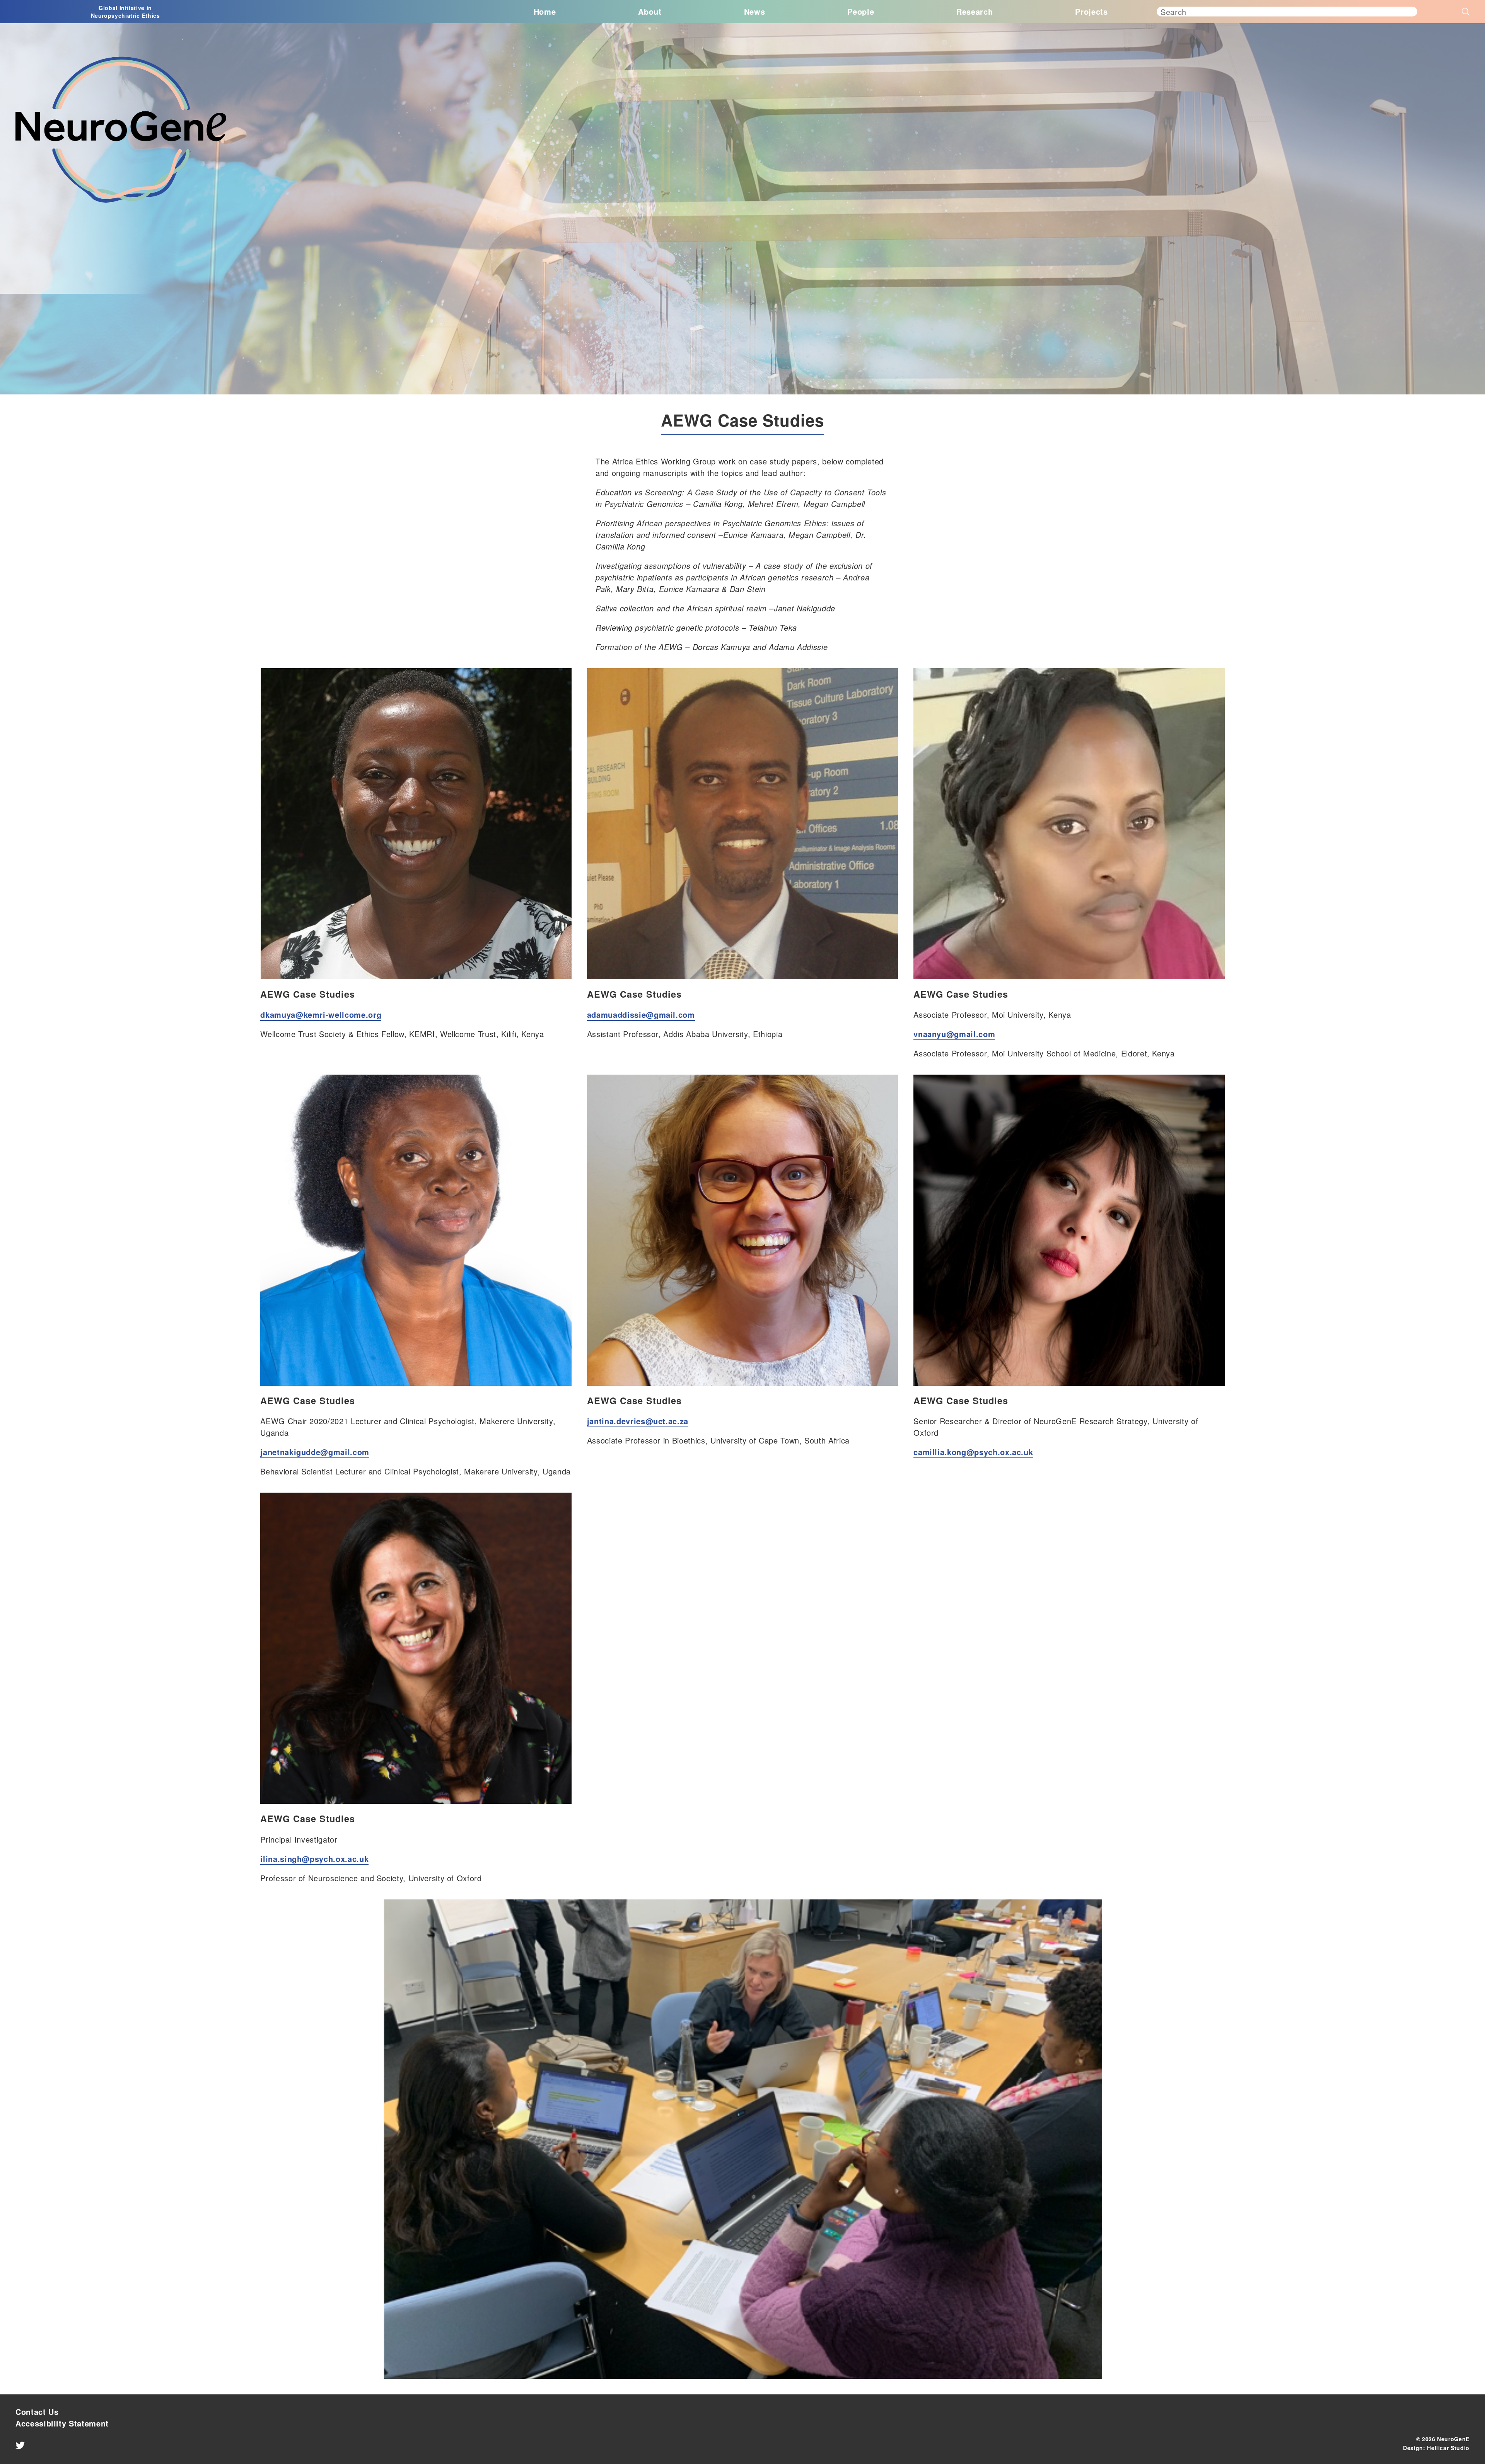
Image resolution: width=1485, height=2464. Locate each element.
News (755, 11)
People (861, 11)
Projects (1091, 11)
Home (545, 11)
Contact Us (37, 2412)
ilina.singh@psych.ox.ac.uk (314, 1859)
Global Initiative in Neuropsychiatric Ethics (125, 12)
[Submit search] (1443, 9)
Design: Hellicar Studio (1436, 2448)
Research (975, 11)
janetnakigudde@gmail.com (315, 1452)
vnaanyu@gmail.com (954, 1034)
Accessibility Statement (62, 2423)
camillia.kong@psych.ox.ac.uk (973, 1452)
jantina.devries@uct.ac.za (638, 1421)
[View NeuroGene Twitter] (20, 2448)
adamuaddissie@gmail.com (641, 1014)
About (650, 11)
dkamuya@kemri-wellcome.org (321, 1014)
